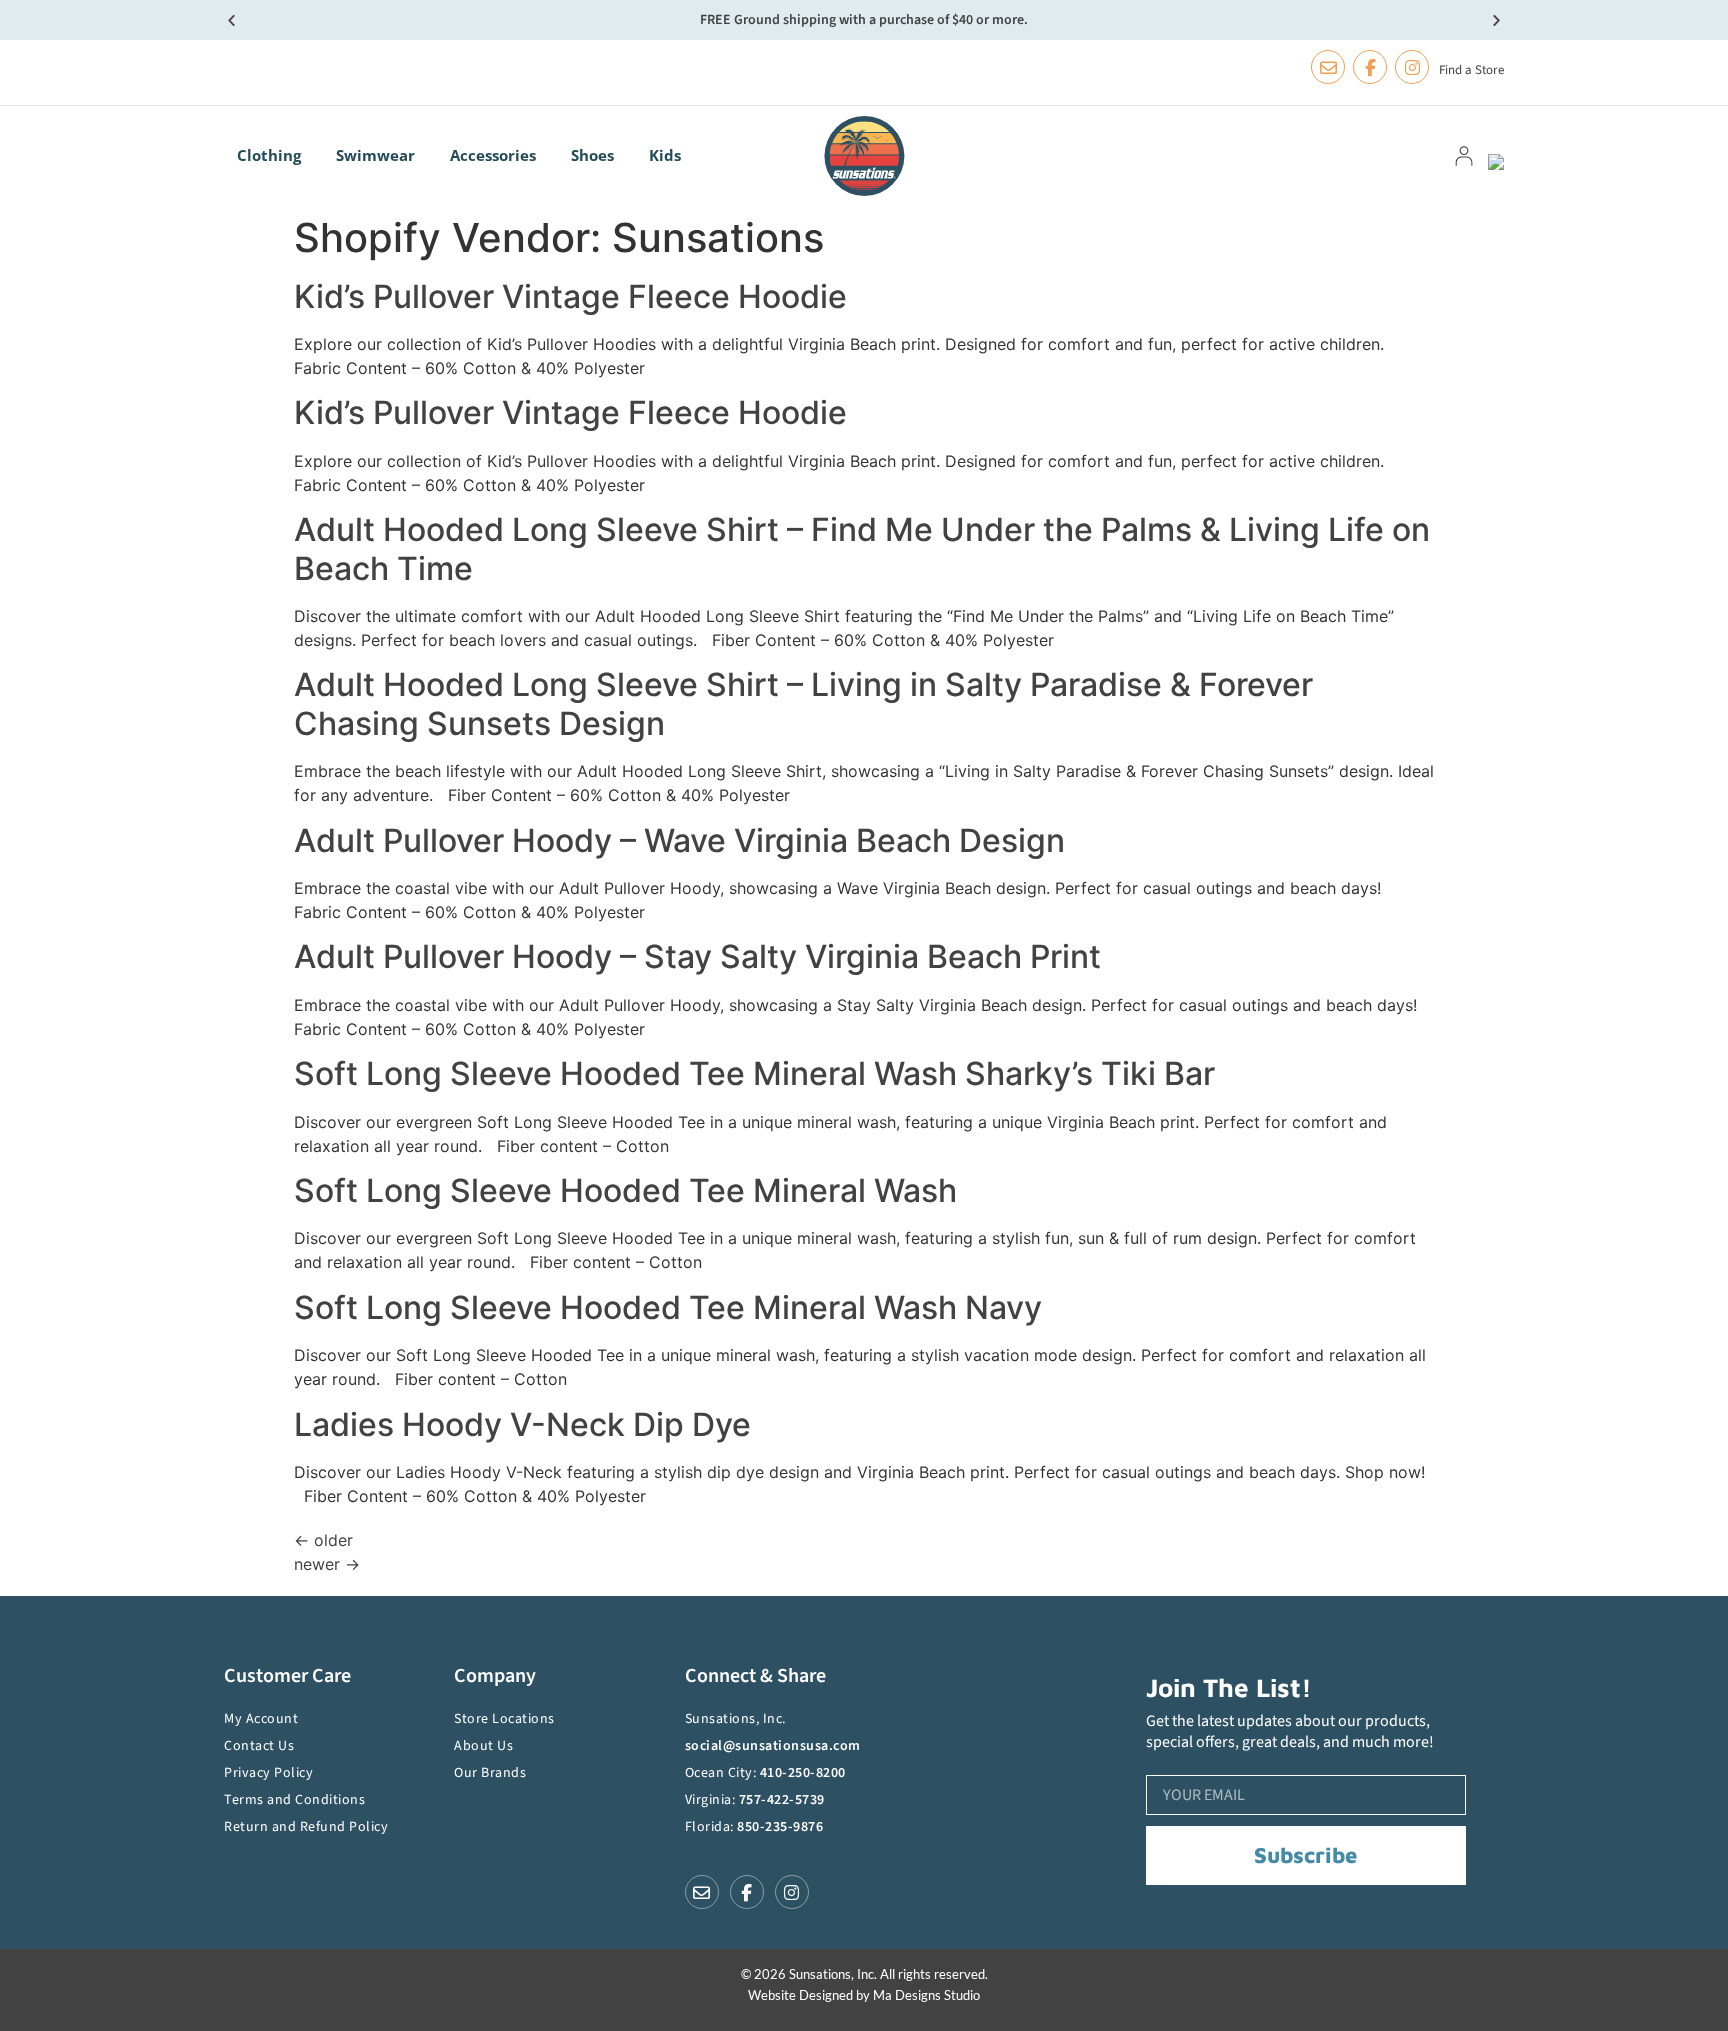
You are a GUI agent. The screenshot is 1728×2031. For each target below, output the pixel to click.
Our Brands (490, 1773)
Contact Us (259, 1746)
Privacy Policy (268, 1773)
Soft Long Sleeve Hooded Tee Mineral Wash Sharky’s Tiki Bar (754, 1073)
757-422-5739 (782, 1800)
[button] (231, 20)
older (323, 1540)
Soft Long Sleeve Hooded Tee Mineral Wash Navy (668, 1307)
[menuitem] (274, 155)
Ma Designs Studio (926, 1995)
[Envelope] (1328, 67)
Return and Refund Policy (306, 1827)
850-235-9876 (780, 1827)
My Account (261, 1719)
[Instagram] (1412, 67)
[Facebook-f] (1370, 67)
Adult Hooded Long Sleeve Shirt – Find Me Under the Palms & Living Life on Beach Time (862, 548)
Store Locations (504, 1719)
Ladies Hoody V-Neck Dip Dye (522, 1424)
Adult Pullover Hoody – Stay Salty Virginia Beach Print (697, 956)
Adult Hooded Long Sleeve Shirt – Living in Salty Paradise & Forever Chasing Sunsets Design (803, 703)
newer (327, 1564)
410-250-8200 (803, 1773)
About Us (483, 1746)
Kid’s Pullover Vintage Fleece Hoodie (570, 296)
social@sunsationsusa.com (773, 1746)
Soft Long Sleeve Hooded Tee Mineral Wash (625, 1190)
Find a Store (1471, 70)
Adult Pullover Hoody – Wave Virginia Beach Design (679, 840)
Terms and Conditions (294, 1800)
